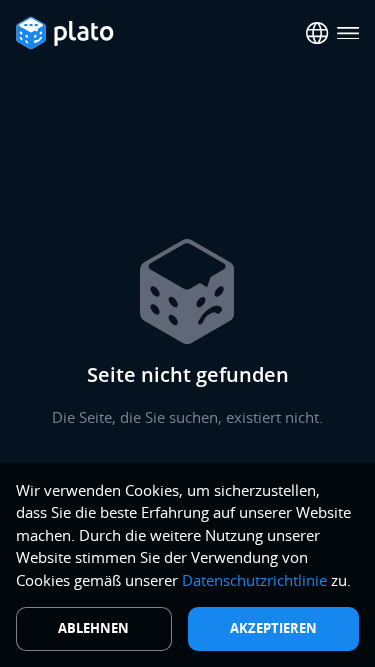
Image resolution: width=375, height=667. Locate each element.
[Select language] (317, 33)
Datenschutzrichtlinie (254, 580)
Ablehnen (93, 628)
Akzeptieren (273, 628)
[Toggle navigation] (348, 33)
